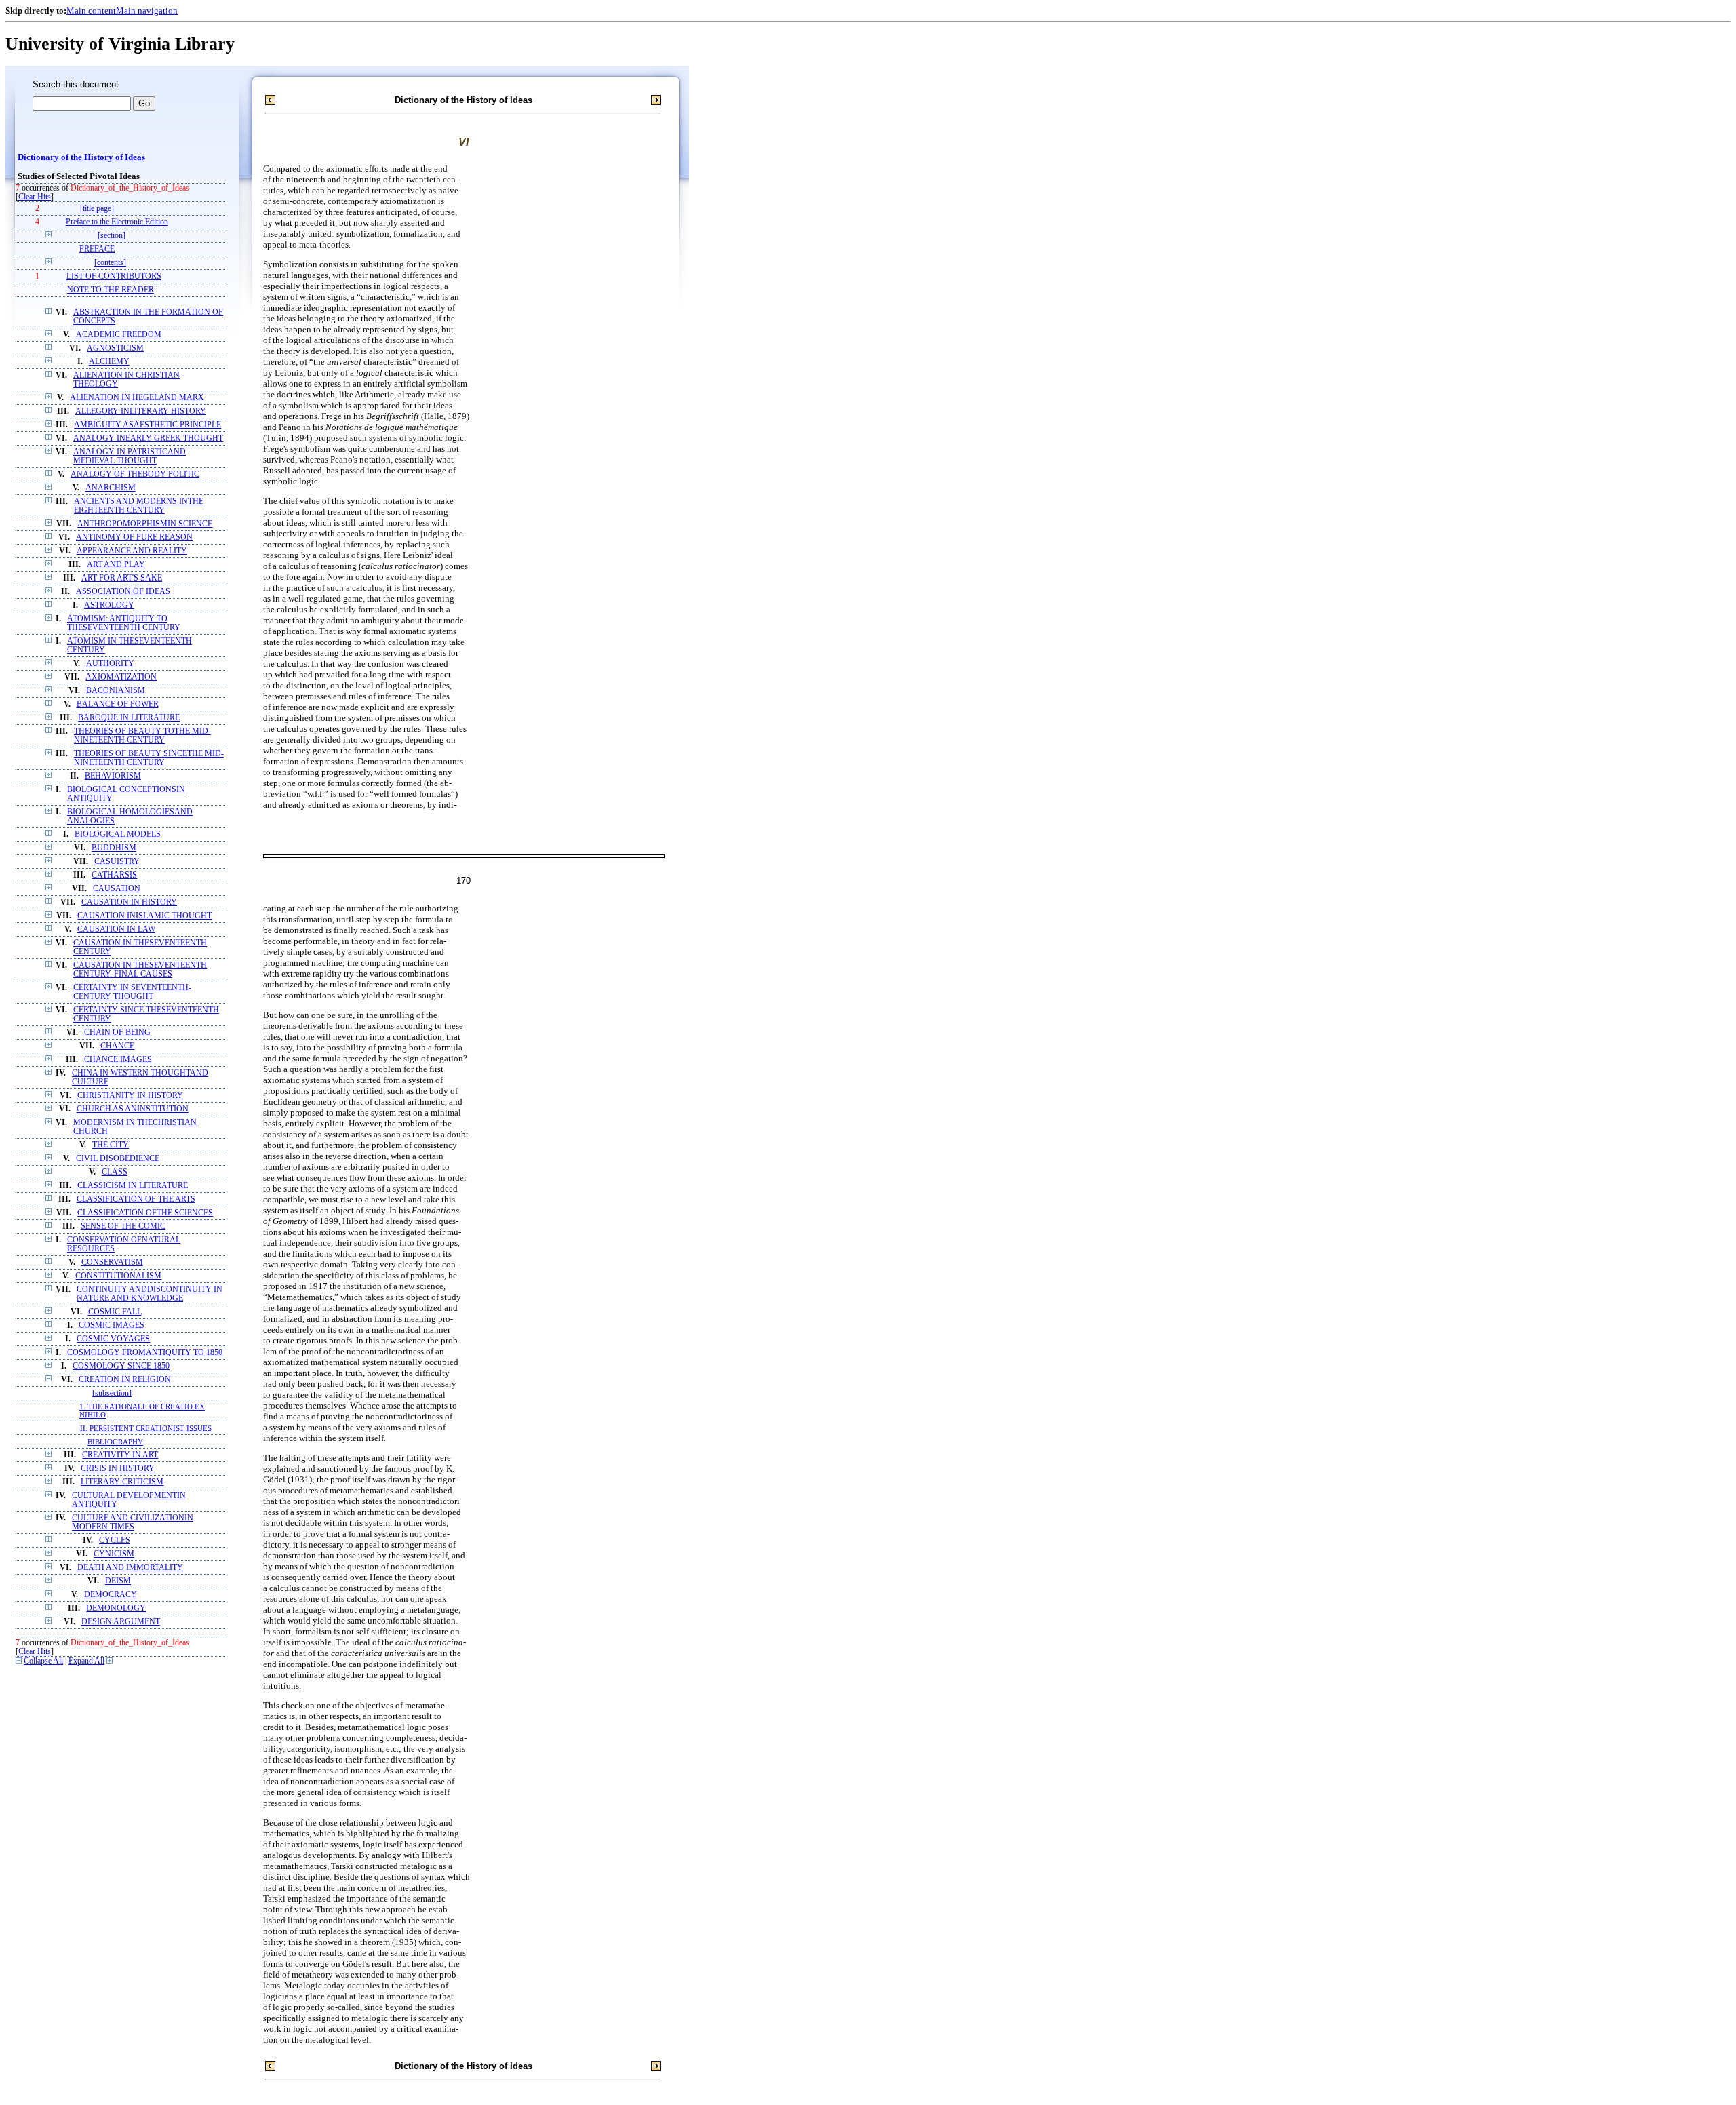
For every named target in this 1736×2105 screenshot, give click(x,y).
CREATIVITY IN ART (120, 1455)
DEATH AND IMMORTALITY (130, 1568)
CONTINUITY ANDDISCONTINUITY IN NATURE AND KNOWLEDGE (150, 1294)
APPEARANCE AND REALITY (132, 551)
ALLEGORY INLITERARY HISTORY (141, 411)
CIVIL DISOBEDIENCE (118, 1159)
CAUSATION (117, 889)
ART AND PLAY (116, 565)
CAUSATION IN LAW (116, 929)
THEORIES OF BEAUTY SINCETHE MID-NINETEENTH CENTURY (149, 758)
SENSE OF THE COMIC (123, 1226)
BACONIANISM (116, 691)
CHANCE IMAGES (118, 1060)
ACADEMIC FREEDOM (119, 335)
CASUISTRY (117, 862)
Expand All (86, 1661)
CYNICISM (114, 1554)
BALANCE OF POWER (118, 704)
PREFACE (97, 249)
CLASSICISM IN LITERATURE (133, 1186)
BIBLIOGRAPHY (115, 1442)
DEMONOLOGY (116, 1608)
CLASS (115, 1172)
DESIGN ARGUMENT (121, 1622)
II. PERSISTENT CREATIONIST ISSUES (146, 1428)
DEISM (118, 1581)
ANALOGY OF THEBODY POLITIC (135, 474)
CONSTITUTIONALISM (118, 1276)
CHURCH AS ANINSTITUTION (133, 1109)
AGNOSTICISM (115, 348)
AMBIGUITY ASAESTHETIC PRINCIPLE (147, 425)
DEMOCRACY (111, 1595)
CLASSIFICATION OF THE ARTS (136, 1199)
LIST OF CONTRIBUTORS (114, 276)
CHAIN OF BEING (117, 1032)
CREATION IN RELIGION (125, 1380)
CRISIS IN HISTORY (118, 1469)
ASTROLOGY (109, 605)
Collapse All (43, 1661)
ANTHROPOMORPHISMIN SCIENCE (145, 524)
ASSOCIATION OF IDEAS (123, 592)
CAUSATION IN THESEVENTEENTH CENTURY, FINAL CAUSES (140, 970)
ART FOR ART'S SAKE (122, 578)
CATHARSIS (114, 875)
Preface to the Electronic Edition (117, 222)
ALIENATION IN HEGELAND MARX (137, 398)
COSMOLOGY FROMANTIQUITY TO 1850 (145, 1353)
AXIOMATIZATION (121, 677)
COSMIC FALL (115, 1312)
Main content (91, 11)
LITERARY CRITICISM (122, 1482)
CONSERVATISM (112, 1262)
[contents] (110, 263)
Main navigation (147, 11)
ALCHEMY (109, 362)
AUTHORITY (110, 664)
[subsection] (112, 1393)
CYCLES (115, 1540)
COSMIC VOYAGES (113, 1339)
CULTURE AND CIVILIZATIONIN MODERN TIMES (133, 1522)
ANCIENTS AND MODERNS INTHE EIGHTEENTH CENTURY (139, 506)
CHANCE (117, 1046)
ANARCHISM (111, 488)
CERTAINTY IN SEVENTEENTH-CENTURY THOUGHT (132, 992)
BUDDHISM (114, 848)
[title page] (97, 209)
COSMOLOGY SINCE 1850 (121, 1366)
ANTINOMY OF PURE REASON (134, 537)
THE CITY (111, 1145)
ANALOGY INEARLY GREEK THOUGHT (148, 438)
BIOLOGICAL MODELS (118, 834)
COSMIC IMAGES (112, 1325)
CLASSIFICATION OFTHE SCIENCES (145, 1213)
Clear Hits (35, 197)
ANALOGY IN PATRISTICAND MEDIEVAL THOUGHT (130, 456)
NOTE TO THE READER (111, 290)
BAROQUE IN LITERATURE (129, 718)
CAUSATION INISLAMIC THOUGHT (144, 916)
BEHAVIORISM (113, 776)
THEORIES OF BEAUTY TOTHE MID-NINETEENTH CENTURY (142, 736)
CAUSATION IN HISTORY (129, 902)
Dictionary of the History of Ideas (81, 157)
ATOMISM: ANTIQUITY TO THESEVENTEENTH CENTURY (124, 623)
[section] (112, 236)
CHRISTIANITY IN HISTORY (130, 1096)
